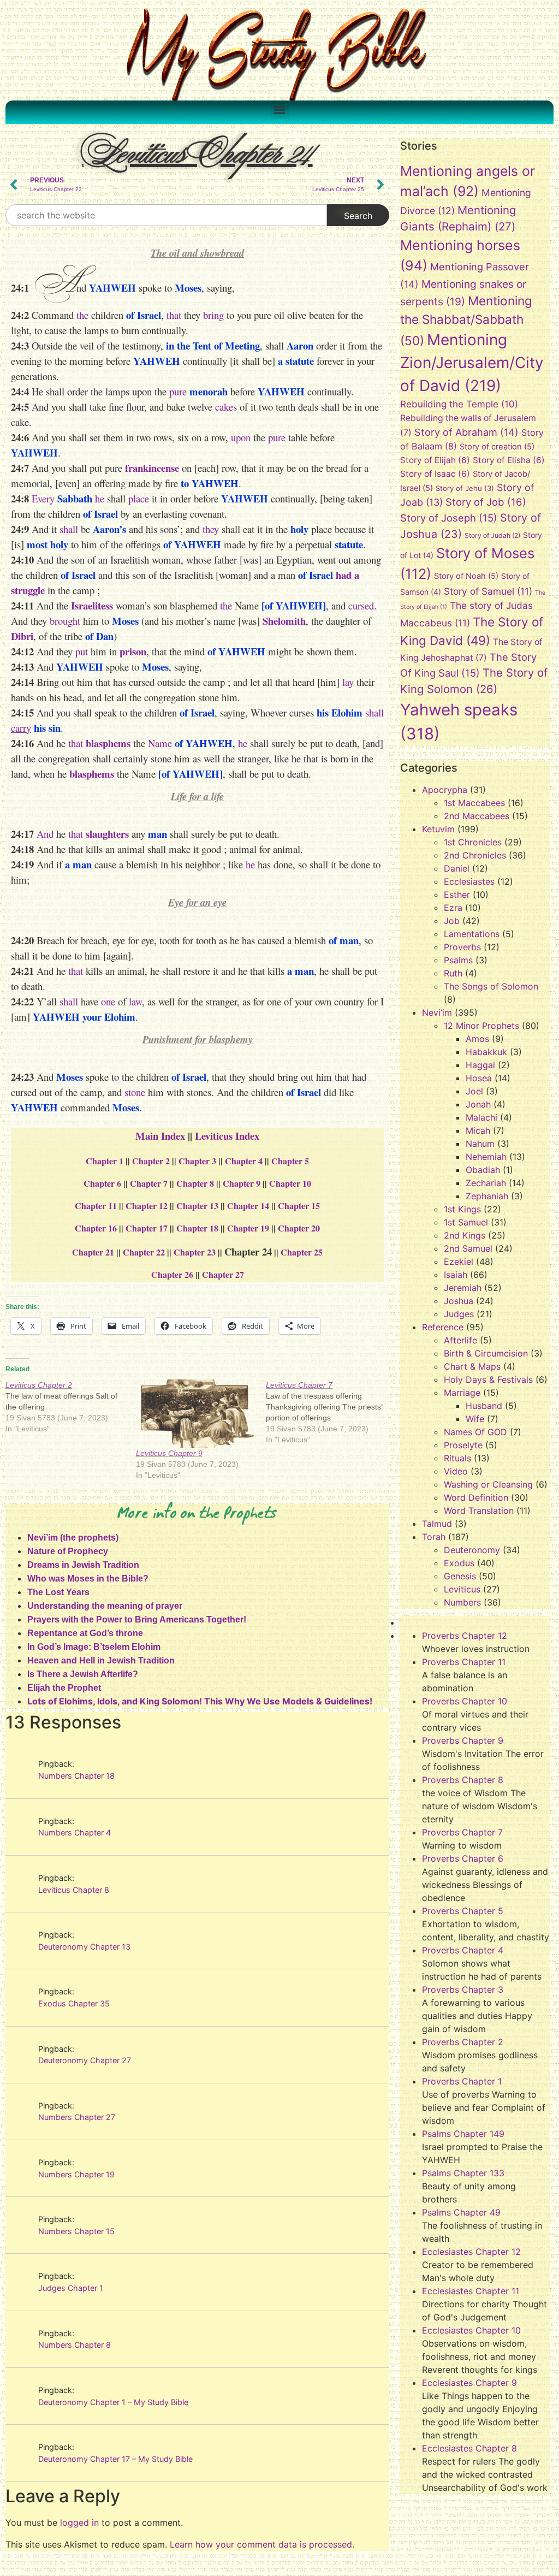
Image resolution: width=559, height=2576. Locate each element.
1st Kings (462, 1209)
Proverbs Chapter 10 (465, 1701)
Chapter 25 (302, 1252)
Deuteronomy (472, 1550)
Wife (475, 1419)
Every (43, 498)
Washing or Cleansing (488, 1484)
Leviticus (462, 1589)
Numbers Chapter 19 (76, 2174)
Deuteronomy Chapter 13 (84, 1947)
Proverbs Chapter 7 (462, 1832)
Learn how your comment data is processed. (262, 2544)
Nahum (480, 1144)
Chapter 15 (299, 1206)
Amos (477, 1039)
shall (69, 529)
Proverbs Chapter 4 (463, 1950)
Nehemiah (486, 1157)
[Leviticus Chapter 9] (196, 1414)
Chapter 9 (242, 1183)
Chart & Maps (472, 1366)
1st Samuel (466, 1222)
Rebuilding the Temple (459, 404)
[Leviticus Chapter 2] (71, 1407)
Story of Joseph (449, 518)
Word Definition (476, 1497)
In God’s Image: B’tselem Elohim (94, 1647)
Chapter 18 (197, 1228)
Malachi (481, 1117)
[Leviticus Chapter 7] (331, 1412)
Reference (443, 1327)
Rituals (457, 1458)
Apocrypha (445, 790)
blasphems (108, 743)
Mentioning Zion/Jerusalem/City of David (472, 363)
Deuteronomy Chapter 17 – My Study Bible (115, 2459)
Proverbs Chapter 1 (462, 2081)
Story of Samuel (488, 591)
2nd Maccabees (477, 816)
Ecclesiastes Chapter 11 (471, 2291)
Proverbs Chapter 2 (463, 2042)
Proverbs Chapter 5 (463, 1911)
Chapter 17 (147, 1228)
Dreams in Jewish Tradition (83, 1565)
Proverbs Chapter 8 (463, 1780)
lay (348, 682)
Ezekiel (459, 1262)
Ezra (453, 908)
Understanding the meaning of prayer (105, 1606)
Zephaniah (487, 1196)
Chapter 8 (195, 1183)
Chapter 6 (102, 1183)
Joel (474, 1091)
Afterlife (460, 1340)
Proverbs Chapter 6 (463, 1858)
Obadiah (483, 1170)
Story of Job (486, 502)
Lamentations (472, 934)
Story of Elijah (435, 460)
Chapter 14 (248, 1206)
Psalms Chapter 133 (463, 2173)
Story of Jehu (465, 488)
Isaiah (456, 1275)
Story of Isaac (435, 474)
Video (456, 1471)
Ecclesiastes (469, 881)
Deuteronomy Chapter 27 (85, 2060)
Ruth (453, 973)
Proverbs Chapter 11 (464, 1662)
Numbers (462, 1602)
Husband (484, 1406)
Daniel (457, 868)
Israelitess (92, 605)
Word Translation (479, 1511)
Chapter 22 (144, 1252)
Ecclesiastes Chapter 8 (469, 2448)
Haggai (480, 1065)
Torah (434, 1537)
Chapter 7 (149, 1183)
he (100, 498)
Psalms (458, 960)
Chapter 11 (96, 1206)
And (45, 834)
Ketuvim (438, 829)
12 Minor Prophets (481, 1026)
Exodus (459, 1563)
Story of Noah (466, 576)
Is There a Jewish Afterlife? (83, 1674)
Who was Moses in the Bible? (88, 1579)
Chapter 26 (172, 1274)
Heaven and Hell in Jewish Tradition (101, 1660)
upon (241, 437)
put (82, 651)
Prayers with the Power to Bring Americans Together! (137, 1619)
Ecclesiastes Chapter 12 (471, 2252)
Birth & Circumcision (486, 1353)
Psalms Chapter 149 (463, 2134)
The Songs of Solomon (491, 986)
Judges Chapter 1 (71, 2288)
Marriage (462, 1393)
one (108, 1001)
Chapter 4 (244, 1161)
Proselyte (463, 1445)
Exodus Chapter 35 (74, 2003)
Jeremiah (463, 1288)
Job (452, 921)
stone (135, 1092)
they (211, 529)
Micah (478, 1130)
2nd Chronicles (475, 855)
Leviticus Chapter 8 (74, 1890)
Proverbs (462, 947)
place (139, 498)
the (82, 315)
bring (213, 315)
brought (65, 621)
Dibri (22, 636)
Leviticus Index (227, 1136)
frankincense (152, 468)
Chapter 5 (290, 1161)
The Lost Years (58, 1592)
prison (133, 651)
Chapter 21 (93, 1252)
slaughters (107, 834)
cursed (361, 605)
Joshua (459, 1301)
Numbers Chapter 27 (77, 2117)
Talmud (437, 1524)
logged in (79, 2522)
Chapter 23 (195, 1252)
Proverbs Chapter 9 (463, 1740)
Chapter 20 (299, 1228)
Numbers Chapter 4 (75, 1832)
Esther (457, 895)
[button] (280, 109)
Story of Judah (492, 535)
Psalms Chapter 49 (461, 2212)
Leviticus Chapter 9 (169, 1453)
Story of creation (497, 447)
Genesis (460, 1576)
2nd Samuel (468, 1248)
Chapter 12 (147, 1206)
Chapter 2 (151, 1161)
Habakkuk (486, 1052)
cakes (226, 407)
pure (178, 391)
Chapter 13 (197, 1206)
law (135, 1001)
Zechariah (486, 1183)
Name (160, 743)
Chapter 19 (248, 1228)
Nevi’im (437, 1012)
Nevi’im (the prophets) (73, 1538)
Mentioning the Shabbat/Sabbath (466, 321)
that (174, 315)
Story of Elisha (509, 460)
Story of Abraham (466, 432)
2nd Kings (465, 1235)
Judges (459, 1314)
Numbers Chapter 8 (75, 2345)
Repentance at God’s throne (85, 1633)
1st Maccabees (474, 803)
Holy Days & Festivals (488, 1379)
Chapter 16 (96, 1228)
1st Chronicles (473, 842)
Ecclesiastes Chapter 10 (471, 2330)
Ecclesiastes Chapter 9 (469, 2383)
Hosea (479, 1078)
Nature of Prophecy (68, 1551)
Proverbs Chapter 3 (463, 1989)
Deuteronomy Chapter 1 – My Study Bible (113, 2402)
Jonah (478, 1104)
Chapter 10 (290, 1183)
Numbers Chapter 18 (76, 1776)
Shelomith (284, 621)
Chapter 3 (197, 1161)
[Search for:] (166, 215)
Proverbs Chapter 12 (465, 1636)
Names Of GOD (475, 1432)
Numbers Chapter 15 (76, 2231)
